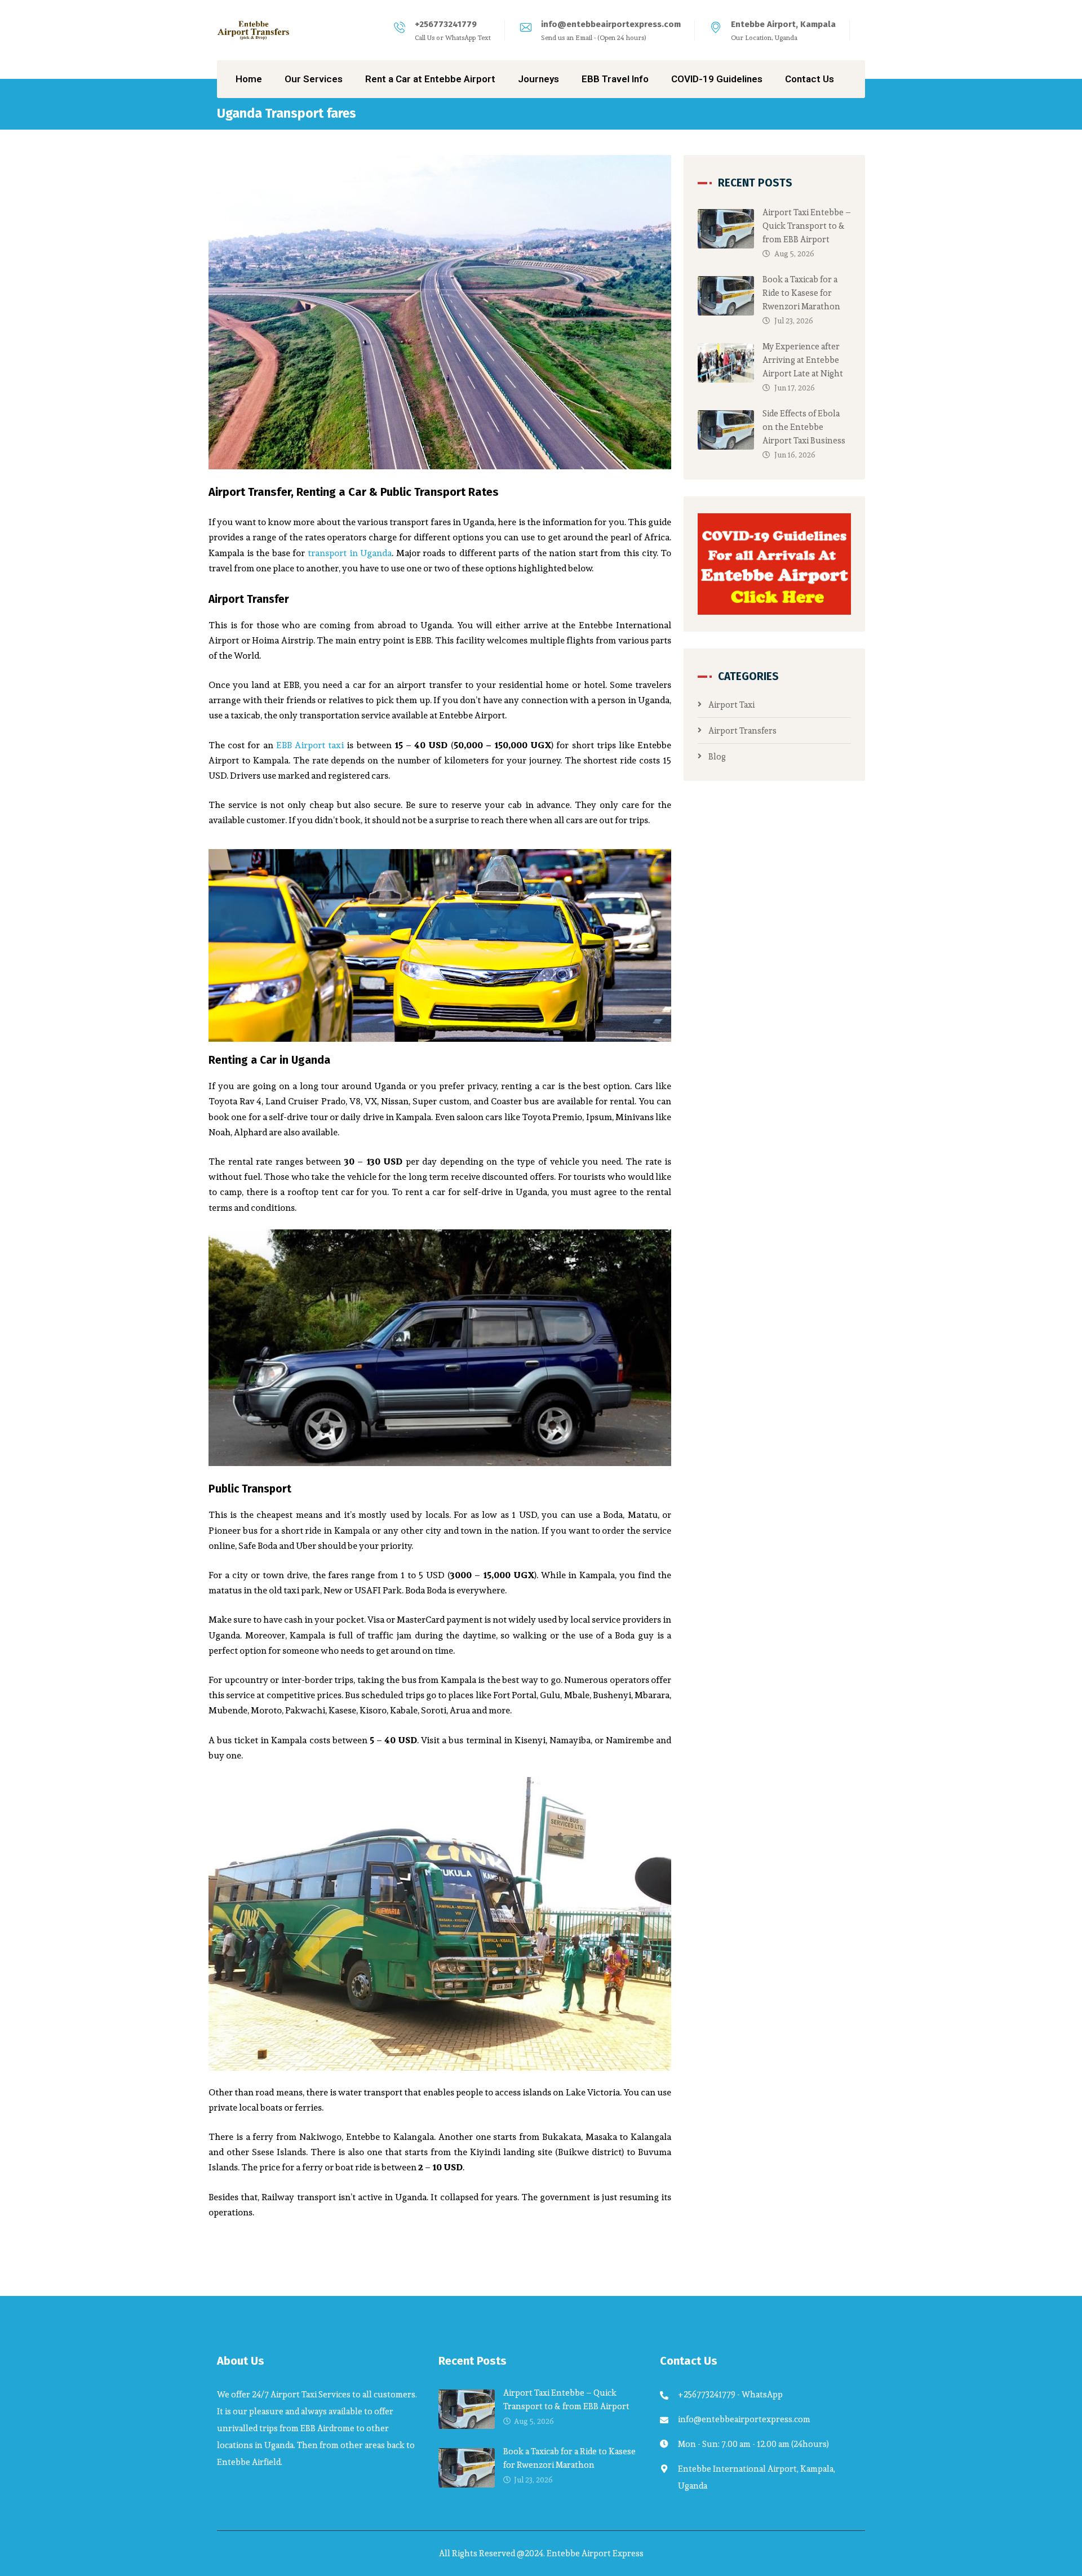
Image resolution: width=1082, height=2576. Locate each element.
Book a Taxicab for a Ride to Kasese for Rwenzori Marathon (801, 293)
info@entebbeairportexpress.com (611, 24)
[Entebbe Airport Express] (254, 30)
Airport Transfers (742, 730)
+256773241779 (446, 24)
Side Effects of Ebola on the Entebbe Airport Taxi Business (804, 427)
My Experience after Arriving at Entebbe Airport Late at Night (803, 360)
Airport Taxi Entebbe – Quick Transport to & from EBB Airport (807, 226)
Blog (717, 756)
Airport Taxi (731, 705)
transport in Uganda (350, 553)
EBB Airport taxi (310, 745)
